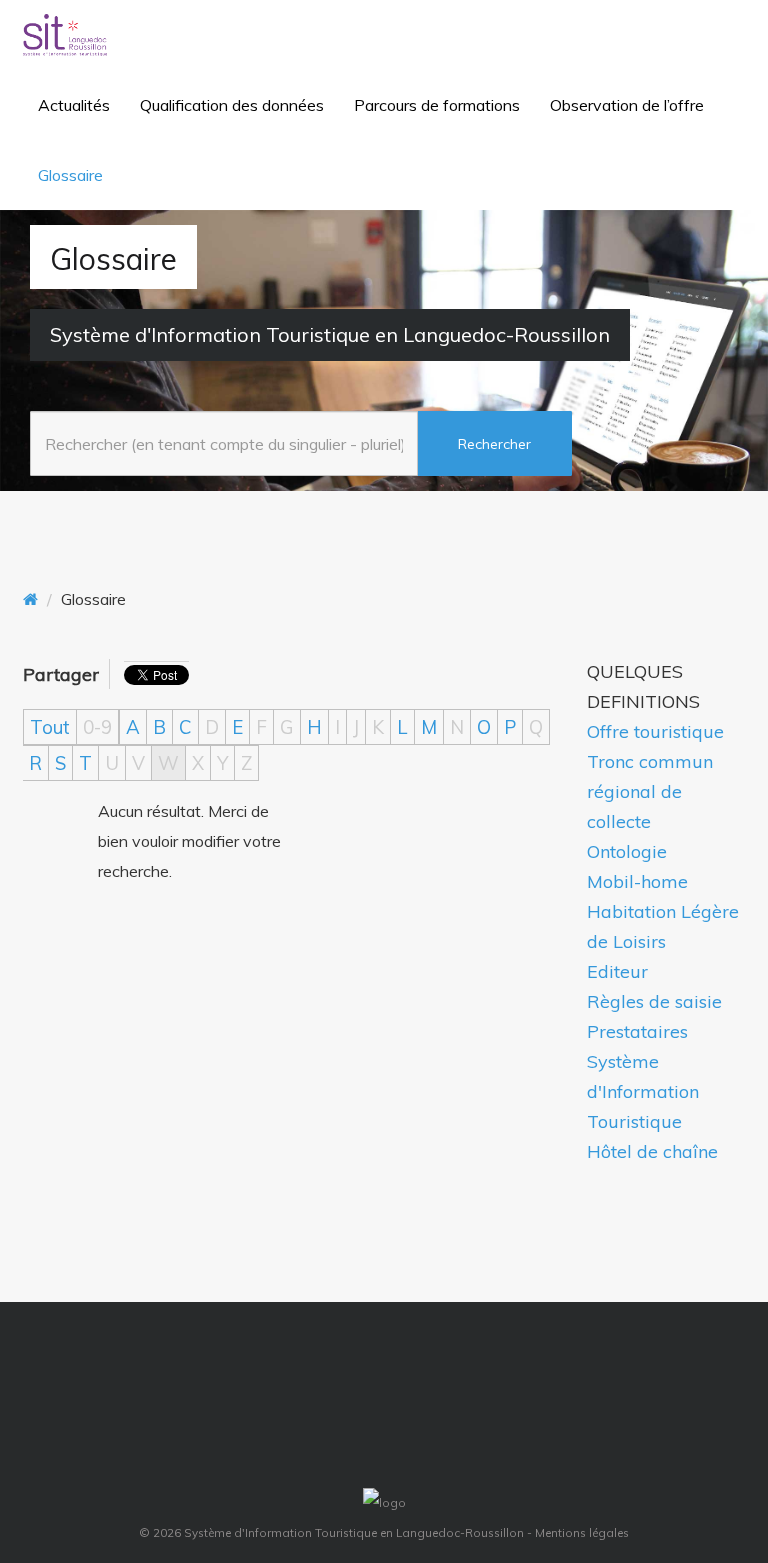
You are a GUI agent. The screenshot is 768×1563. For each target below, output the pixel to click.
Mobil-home (637, 881)
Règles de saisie (654, 1001)
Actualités (74, 105)
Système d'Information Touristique (643, 1091)
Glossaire (70, 175)
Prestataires (637, 1031)
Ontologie (627, 851)
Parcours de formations (437, 105)
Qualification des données (232, 105)
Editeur (617, 971)
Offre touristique (655, 731)
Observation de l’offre (627, 105)
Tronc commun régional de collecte (650, 791)
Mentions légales (582, 1532)
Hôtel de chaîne (652, 1151)
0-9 (97, 727)
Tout (50, 727)
